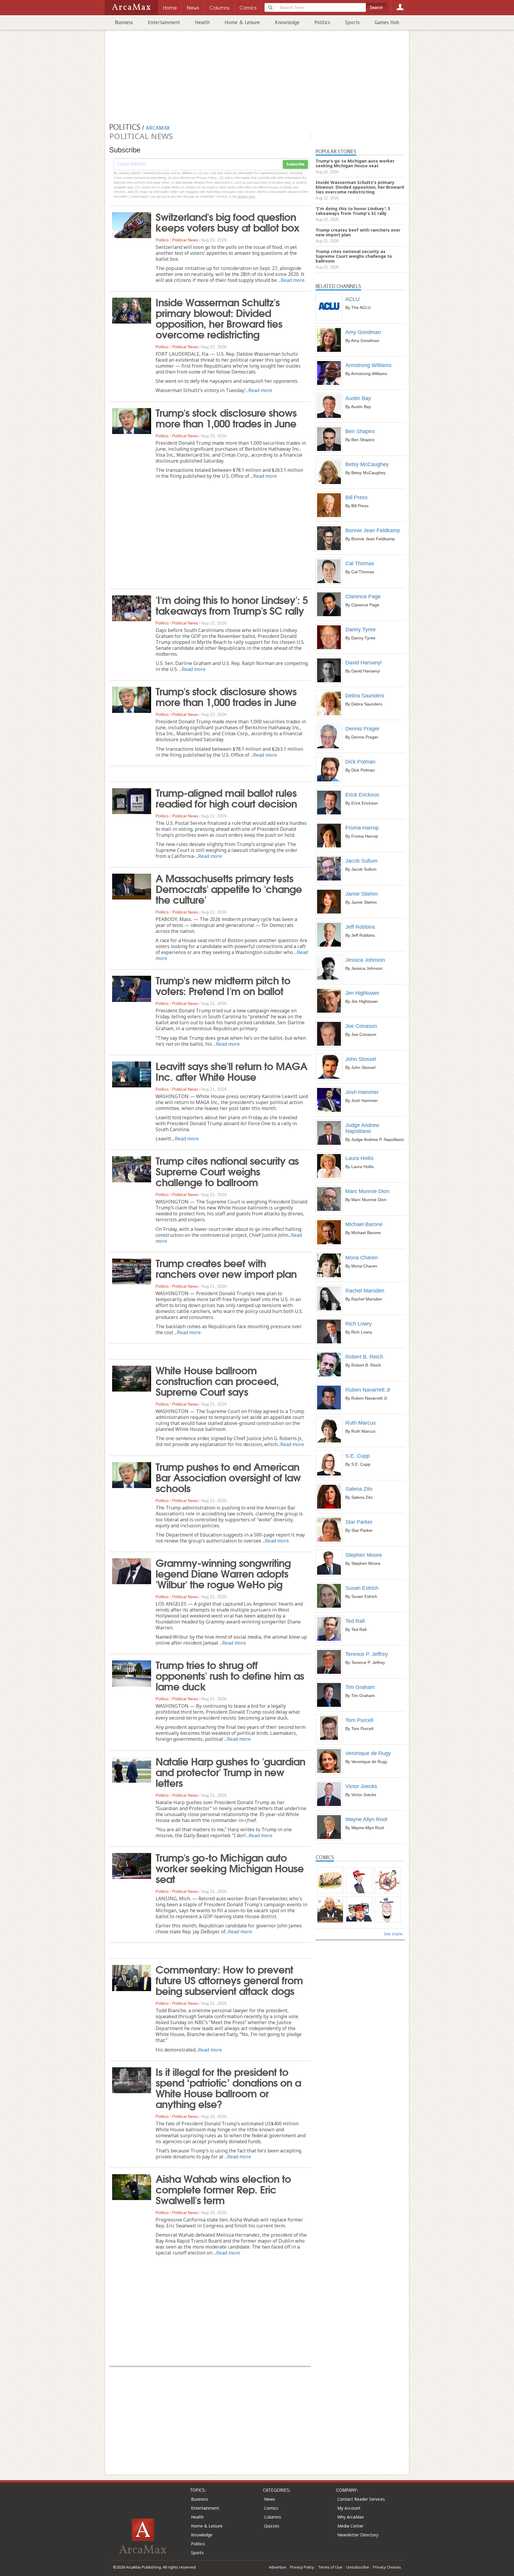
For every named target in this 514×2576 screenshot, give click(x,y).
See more (393, 1934)
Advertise (278, 2567)
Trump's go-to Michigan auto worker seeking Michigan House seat (230, 1868)
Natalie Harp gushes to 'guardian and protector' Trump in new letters (230, 1771)
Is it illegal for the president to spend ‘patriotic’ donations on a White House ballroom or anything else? (228, 2087)
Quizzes (272, 2526)
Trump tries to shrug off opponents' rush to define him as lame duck (230, 1675)
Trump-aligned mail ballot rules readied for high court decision (226, 797)
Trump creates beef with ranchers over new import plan (226, 1268)
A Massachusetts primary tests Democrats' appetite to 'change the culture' (229, 888)
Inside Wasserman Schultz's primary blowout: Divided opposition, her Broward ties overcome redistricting (219, 318)
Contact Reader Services (361, 2499)
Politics (322, 22)
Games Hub (387, 22)
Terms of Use (330, 2567)
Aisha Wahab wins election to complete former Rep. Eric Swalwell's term (223, 2189)
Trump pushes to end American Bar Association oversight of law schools (228, 1477)
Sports (352, 22)
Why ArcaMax (351, 2517)
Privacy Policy (302, 2567)
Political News (185, 240)
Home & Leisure (242, 22)
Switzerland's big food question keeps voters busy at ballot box (227, 221)
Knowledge (287, 22)
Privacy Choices (387, 2567)
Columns (273, 2517)
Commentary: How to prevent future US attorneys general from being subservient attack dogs (229, 1979)
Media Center (350, 2526)
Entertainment (164, 22)
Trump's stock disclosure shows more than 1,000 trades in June (226, 417)
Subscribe (295, 164)
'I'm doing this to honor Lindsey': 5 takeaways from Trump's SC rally (232, 605)
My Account (349, 2508)
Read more (293, 280)
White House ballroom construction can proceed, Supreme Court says (217, 1380)
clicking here (246, 196)
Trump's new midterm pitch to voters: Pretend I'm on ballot (223, 985)
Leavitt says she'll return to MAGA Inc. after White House (231, 1071)
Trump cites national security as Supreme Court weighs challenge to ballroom (227, 1171)
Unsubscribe (358, 2567)
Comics (271, 2508)
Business (124, 22)
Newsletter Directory (358, 2535)
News (270, 2499)
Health (202, 22)
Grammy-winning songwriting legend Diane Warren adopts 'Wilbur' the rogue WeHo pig (223, 1573)
